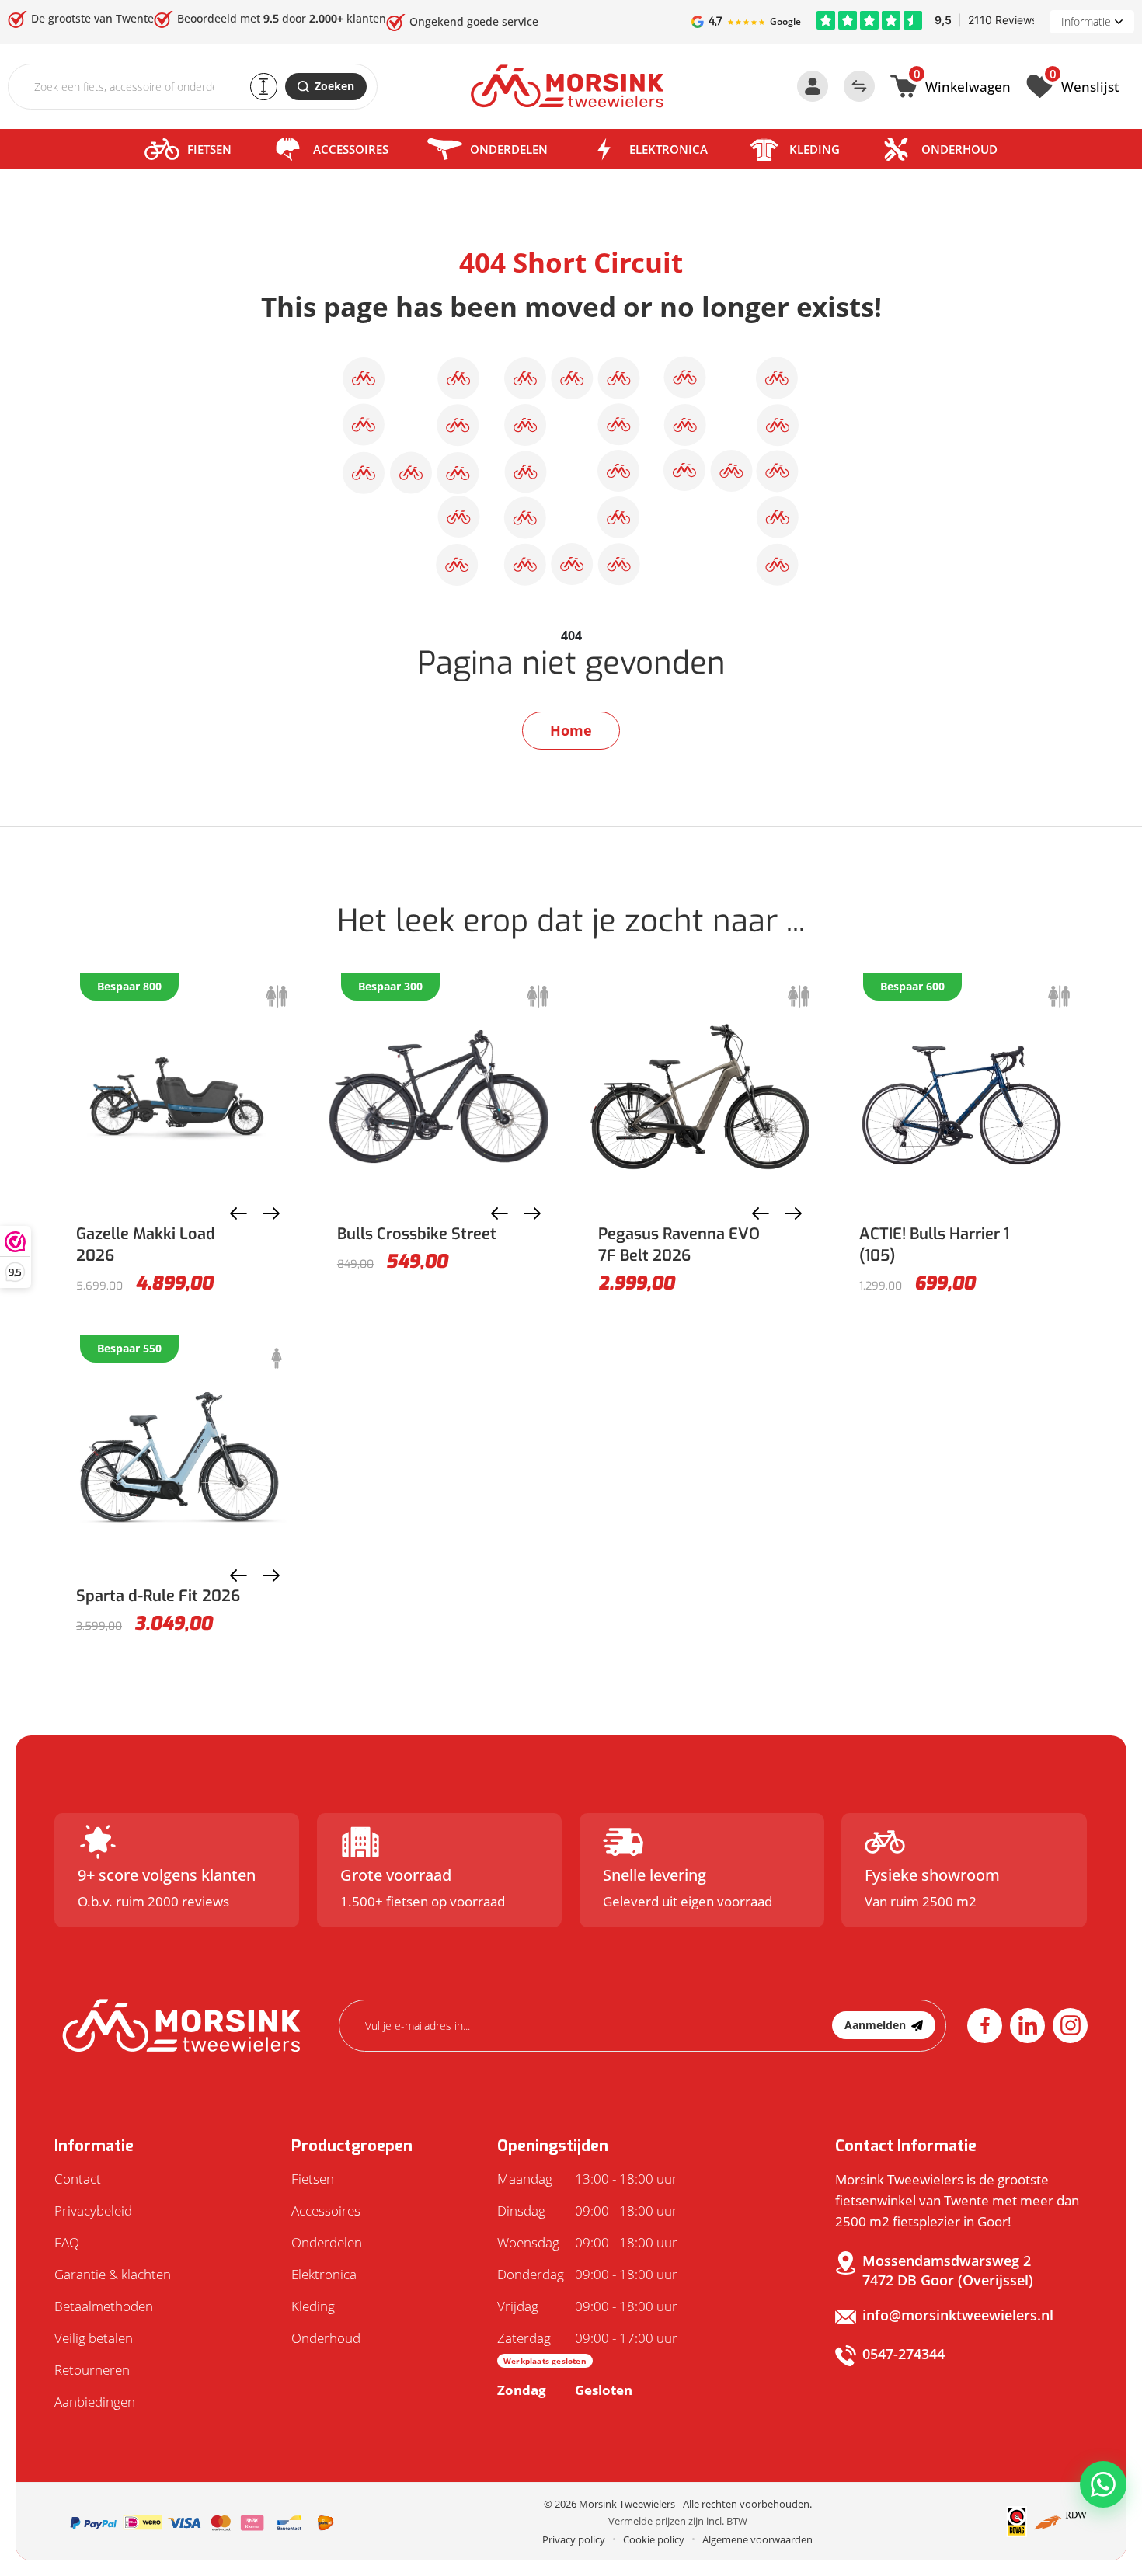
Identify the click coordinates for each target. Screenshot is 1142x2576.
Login (813, 86)
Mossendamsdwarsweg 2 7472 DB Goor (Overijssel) (948, 2270)
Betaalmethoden (104, 2306)
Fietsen (209, 149)
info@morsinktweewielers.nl (958, 2315)
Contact (78, 2179)
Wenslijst (1084, 85)
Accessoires (351, 149)
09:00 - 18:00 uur (587, 2210)
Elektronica (668, 149)
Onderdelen (509, 149)
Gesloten (565, 2390)
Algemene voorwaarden (757, 2539)
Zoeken (334, 86)
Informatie (1086, 21)
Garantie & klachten (113, 2274)
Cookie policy (654, 2539)
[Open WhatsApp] (1103, 2484)
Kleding (815, 149)
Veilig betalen (94, 2338)
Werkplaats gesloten (545, 2361)
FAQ (67, 2242)
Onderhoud (959, 149)
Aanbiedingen (95, 2402)
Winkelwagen (962, 85)
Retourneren (92, 2370)
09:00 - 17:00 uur (587, 2348)
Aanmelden (875, 2025)
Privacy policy (574, 2539)
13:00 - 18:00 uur (587, 2179)
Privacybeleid (93, 2210)
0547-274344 (904, 2354)
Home (571, 730)
